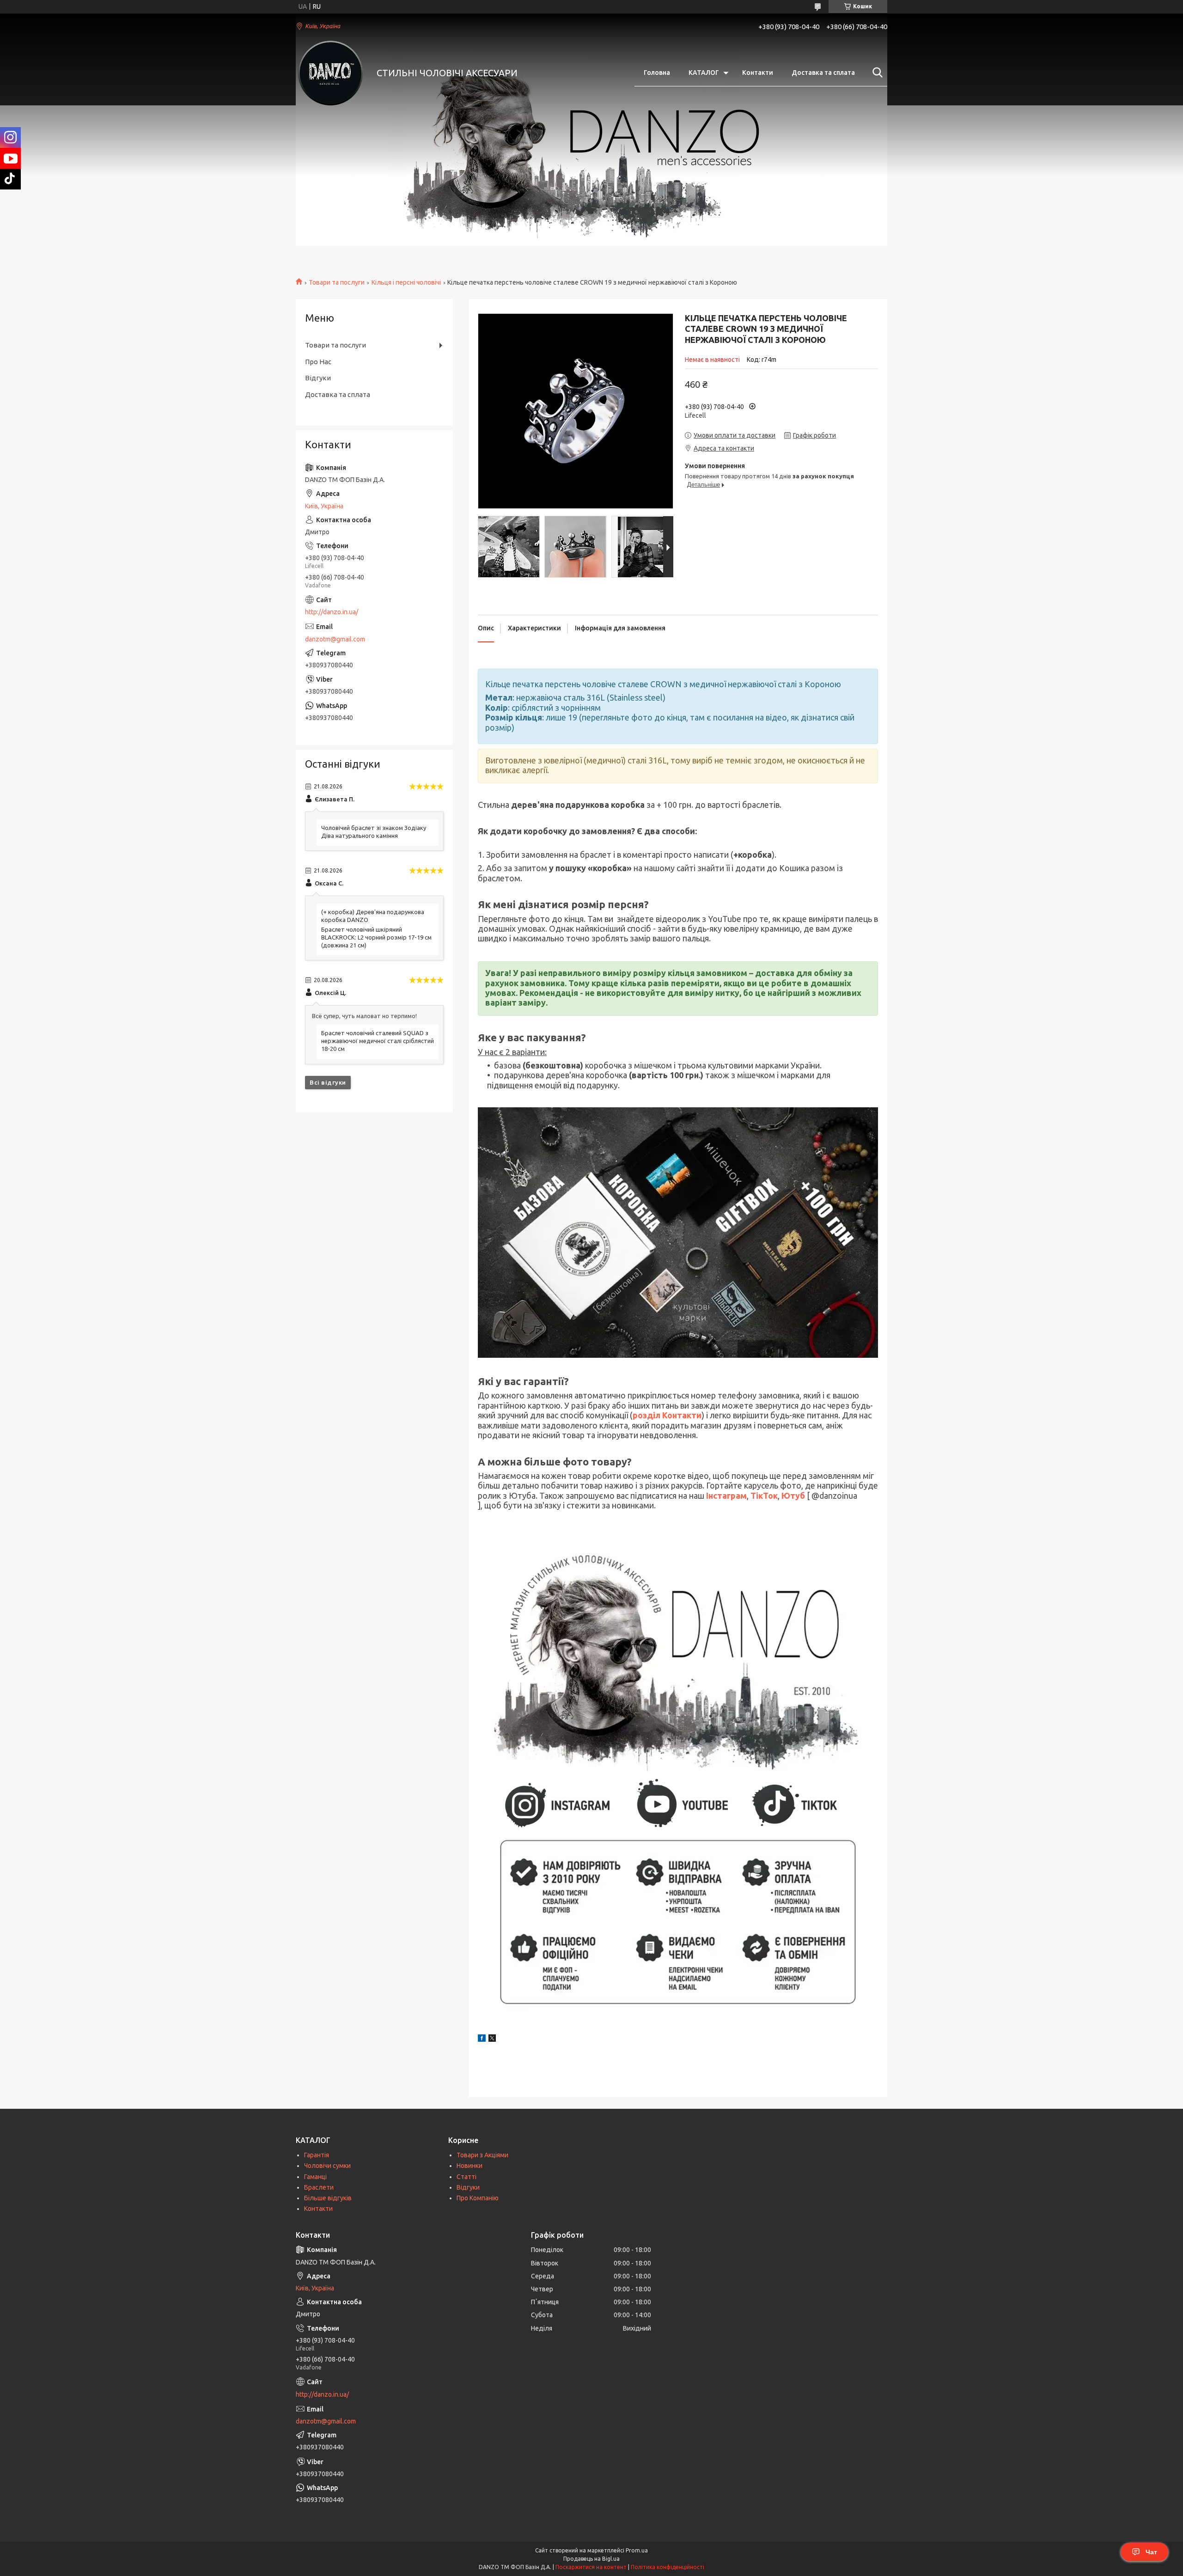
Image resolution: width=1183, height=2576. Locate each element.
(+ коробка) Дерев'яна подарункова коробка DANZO (373, 916)
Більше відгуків (328, 2198)
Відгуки (318, 378)
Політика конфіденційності (668, 2567)
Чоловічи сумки (327, 2166)
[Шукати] (876, 73)
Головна (657, 73)
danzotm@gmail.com (335, 639)
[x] (492, 2039)
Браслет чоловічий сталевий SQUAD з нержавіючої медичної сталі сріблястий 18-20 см (378, 1041)
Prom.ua (637, 2550)
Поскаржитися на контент (591, 2567)
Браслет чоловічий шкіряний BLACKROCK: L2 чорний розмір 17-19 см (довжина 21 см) (376, 937)
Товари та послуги (337, 282)
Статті (466, 2177)
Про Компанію (478, 2198)
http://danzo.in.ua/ (332, 612)
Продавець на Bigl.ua (591, 2559)
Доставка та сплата (823, 73)
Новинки (470, 2166)
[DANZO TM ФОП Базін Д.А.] (330, 73)
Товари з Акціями (482, 2155)
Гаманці (315, 2177)
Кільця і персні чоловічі (406, 282)
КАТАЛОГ (704, 73)
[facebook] (482, 2039)
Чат (1151, 2552)
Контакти (758, 73)
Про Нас (318, 362)
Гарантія (317, 2155)
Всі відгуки (328, 1082)
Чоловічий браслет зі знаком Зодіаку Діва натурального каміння (374, 832)
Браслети (319, 2187)
